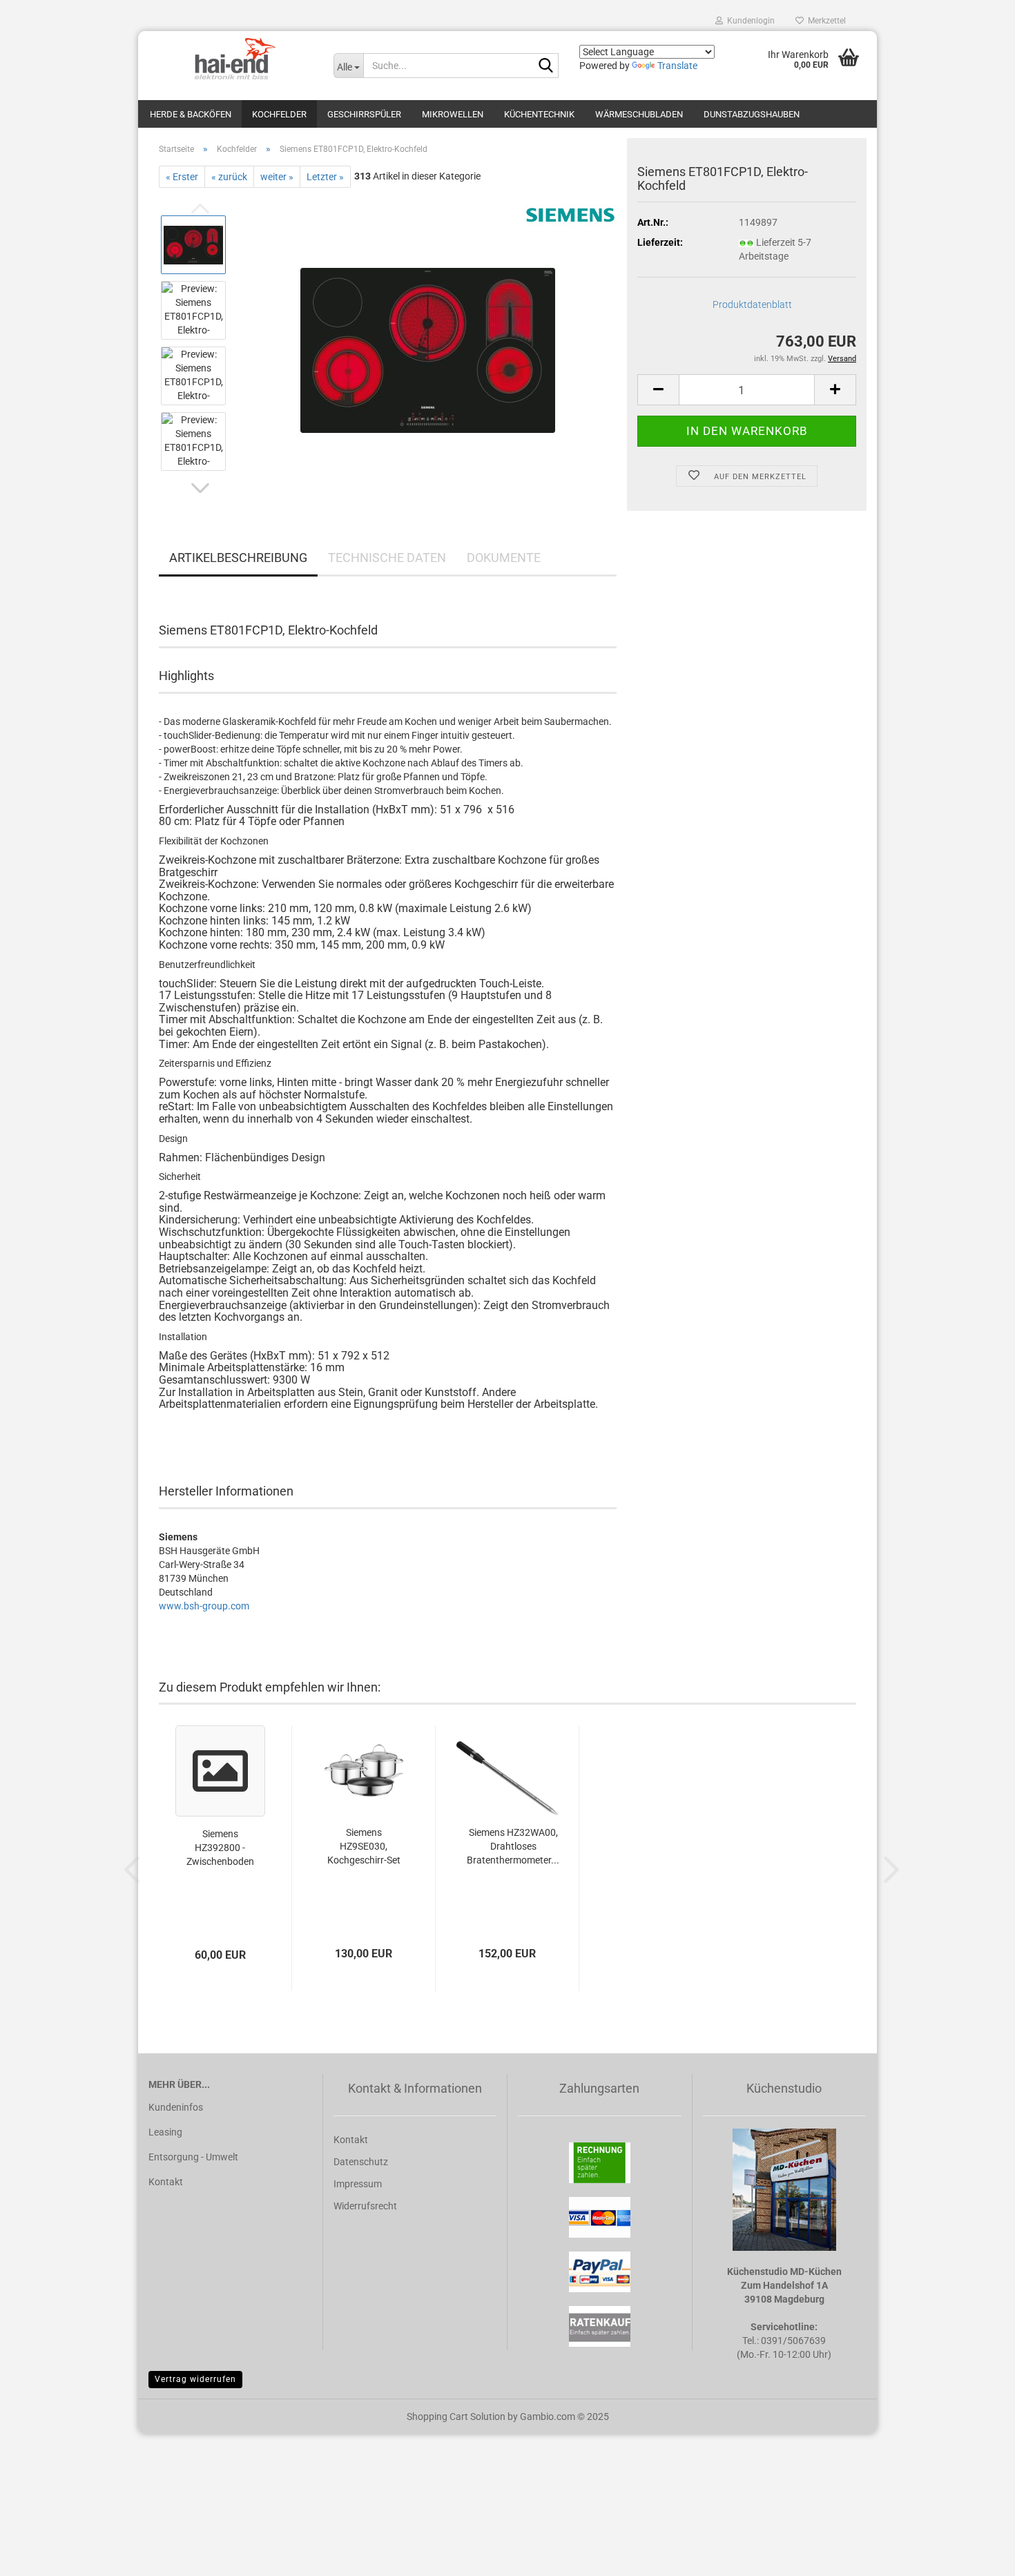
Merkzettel (825, 21)
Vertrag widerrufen (195, 2379)
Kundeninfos (176, 2107)
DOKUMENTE (504, 558)
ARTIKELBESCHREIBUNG (238, 558)
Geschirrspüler (364, 114)
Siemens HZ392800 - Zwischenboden (220, 1848)
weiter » (277, 177)
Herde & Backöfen (191, 114)
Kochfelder (279, 114)
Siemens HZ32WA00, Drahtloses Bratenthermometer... (513, 1846)
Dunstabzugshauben (752, 114)
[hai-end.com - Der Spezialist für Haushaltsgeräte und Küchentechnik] (231, 59)
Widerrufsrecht (365, 2206)
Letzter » (325, 177)
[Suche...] (545, 66)
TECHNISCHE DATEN (387, 558)
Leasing (165, 2132)
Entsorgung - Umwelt (193, 2157)
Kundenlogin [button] (749, 21)
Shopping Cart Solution (456, 2417)
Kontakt (166, 2182)
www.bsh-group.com (204, 1606)
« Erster (182, 177)
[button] (200, 488)
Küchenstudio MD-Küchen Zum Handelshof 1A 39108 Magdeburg (784, 2285)
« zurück (229, 177)
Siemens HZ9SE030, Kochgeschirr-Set (364, 1846)
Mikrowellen (453, 114)
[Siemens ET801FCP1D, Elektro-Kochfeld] (428, 342)
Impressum (358, 2184)
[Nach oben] (977, 2555)
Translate (677, 66)
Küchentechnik (539, 114)
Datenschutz (361, 2162)
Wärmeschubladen (639, 114)
